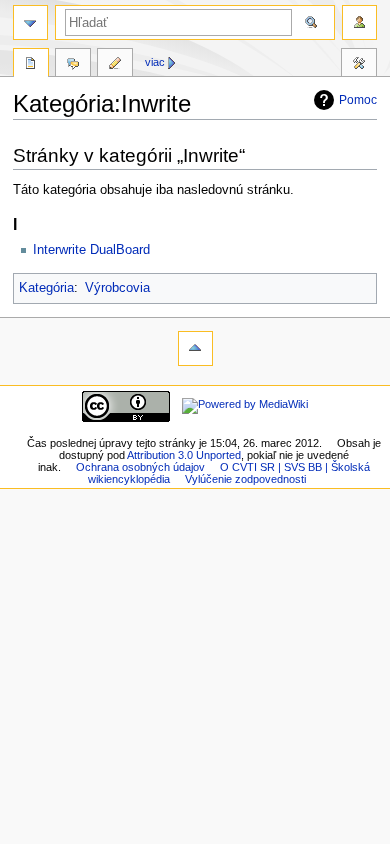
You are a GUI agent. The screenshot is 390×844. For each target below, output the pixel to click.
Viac (155, 62)
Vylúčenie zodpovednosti (245, 479)
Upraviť (115, 65)
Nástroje (359, 65)
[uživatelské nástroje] (359, 22)
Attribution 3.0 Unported (184, 455)
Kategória (46, 288)
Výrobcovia (117, 288)
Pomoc (358, 100)
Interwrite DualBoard (91, 250)
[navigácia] (30, 22)
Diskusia (73, 65)
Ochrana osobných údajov (140, 467)
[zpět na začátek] (195, 348)
